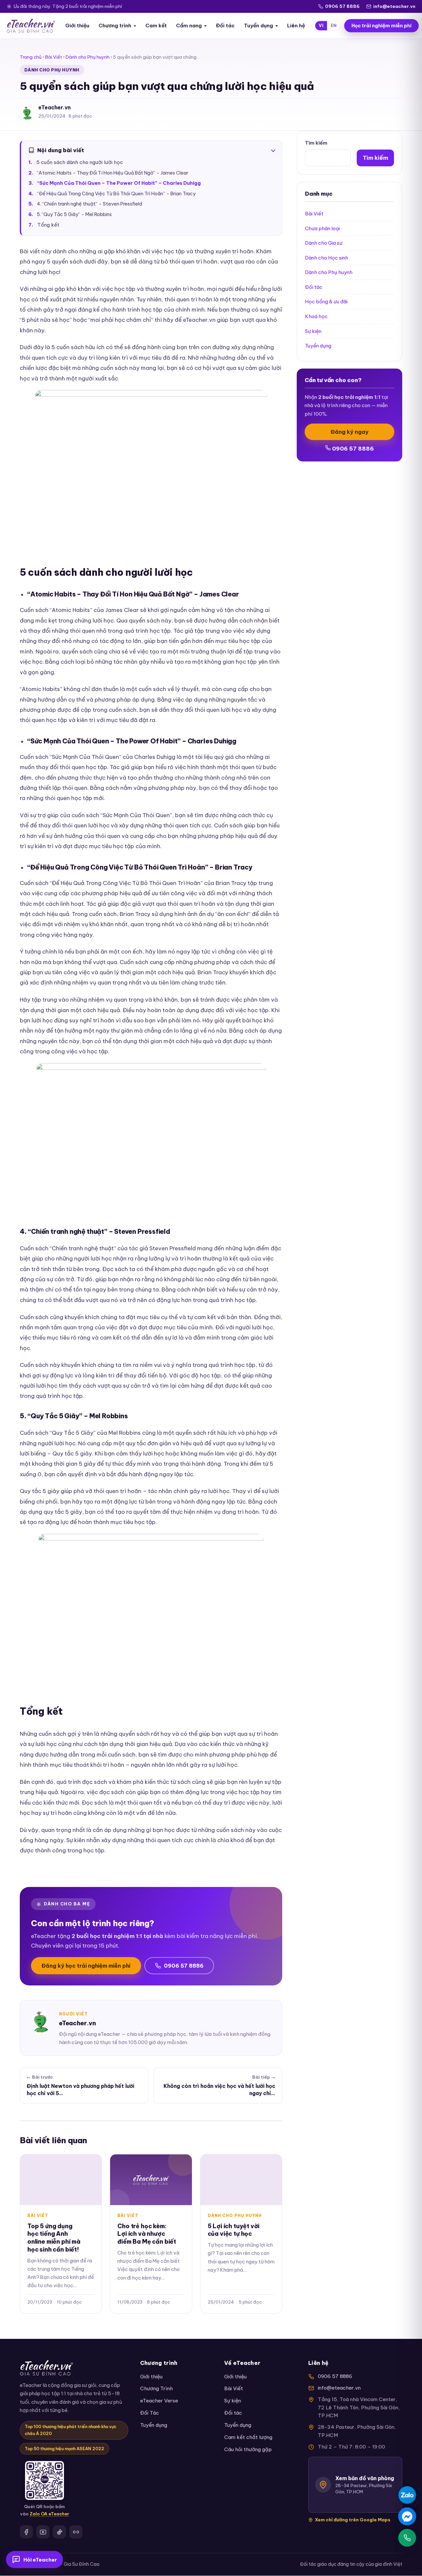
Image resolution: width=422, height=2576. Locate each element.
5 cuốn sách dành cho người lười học (80, 162)
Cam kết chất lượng (248, 2437)
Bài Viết (54, 57)
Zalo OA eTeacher (49, 2514)
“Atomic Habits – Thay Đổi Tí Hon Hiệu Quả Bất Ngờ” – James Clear (113, 173)
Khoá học (316, 316)
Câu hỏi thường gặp (248, 2449)
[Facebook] (26, 2532)
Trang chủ (31, 57)
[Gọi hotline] (407, 2538)
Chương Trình (156, 2388)
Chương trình (115, 26)
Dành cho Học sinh (327, 258)
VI (321, 26)
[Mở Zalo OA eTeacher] (45, 2480)
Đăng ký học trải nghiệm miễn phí (86, 1966)
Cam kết (156, 26)
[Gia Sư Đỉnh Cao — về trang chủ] (31, 26)
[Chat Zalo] (407, 2495)
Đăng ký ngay (350, 432)
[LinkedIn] (76, 2532)
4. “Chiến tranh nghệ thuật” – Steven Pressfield (90, 204)
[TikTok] (59, 2532)
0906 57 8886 (342, 6)
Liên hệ (296, 26)
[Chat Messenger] (407, 2516)
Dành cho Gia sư (324, 243)
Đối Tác (150, 2413)
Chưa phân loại (322, 228)
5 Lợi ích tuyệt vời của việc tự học (234, 2230)
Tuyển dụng (258, 26)
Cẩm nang (189, 26)
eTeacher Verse (159, 2401)
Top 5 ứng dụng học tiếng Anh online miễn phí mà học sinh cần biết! (54, 2238)
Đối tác (225, 26)
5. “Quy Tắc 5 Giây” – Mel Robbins (74, 214)
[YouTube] (43, 2532)
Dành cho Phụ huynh (88, 57)
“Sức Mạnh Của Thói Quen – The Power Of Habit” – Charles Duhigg (119, 183)
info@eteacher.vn (394, 6)
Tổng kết (48, 225)
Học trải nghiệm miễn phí (381, 26)
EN (334, 26)
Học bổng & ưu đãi (326, 302)
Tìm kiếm (316, 143)
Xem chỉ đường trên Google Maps (353, 2520)
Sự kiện (313, 331)
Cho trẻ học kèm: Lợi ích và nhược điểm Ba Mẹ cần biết (147, 2234)
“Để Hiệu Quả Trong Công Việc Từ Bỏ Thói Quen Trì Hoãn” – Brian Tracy (116, 194)
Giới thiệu (77, 26)
